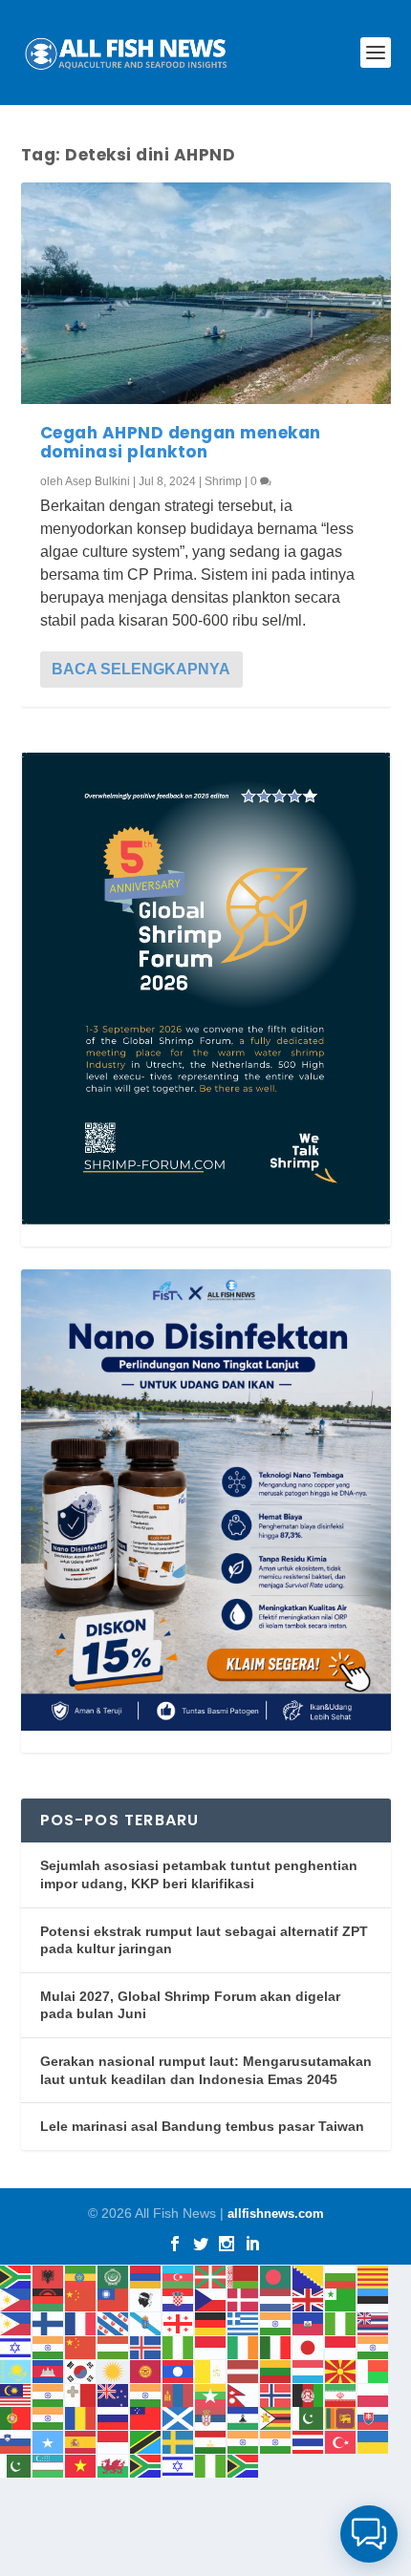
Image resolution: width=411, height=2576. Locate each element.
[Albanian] (49, 2276)
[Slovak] (374, 2418)
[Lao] (179, 2370)
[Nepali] (244, 2394)
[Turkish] (341, 2441)
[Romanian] (81, 2418)
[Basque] (211, 2276)
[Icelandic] (146, 2346)
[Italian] (276, 2346)
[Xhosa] (146, 2465)
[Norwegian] (276, 2394)
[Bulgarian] (341, 2276)
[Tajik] (211, 2441)
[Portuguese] (16, 2418)
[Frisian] (114, 2322)
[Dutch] (276, 2299)
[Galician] (146, 2322)
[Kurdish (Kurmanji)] (114, 2370)
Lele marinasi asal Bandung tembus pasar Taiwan (202, 2126)
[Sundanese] (114, 2441)
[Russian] (114, 2418)
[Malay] (16, 2394)
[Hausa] (341, 2322)
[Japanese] (309, 2346)
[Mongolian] (179, 2394)
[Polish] (374, 2394)
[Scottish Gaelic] (179, 2418)
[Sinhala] (341, 2418)
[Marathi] (146, 2394)
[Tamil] (244, 2441)
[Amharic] (81, 2276)
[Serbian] (211, 2418)
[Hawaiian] (374, 2322)
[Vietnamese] (81, 2465)
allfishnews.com (276, 2214)
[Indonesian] (211, 2346)
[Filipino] (16, 2322)
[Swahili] (146, 2441)
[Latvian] (244, 2370)
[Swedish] (179, 2441)
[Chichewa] (49, 2299)
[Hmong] (81, 2346)
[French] (81, 2322)
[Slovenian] (16, 2441)
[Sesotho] (244, 2418)
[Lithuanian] (276, 2370)
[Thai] (309, 2441)
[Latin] (211, 2370)
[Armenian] (146, 2276)
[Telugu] (276, 2441)
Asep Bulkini (97, 481)
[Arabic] (114, 2276)
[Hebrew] (16, 2346)
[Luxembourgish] (309, 2370)
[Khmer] (49, 2370)
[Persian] (341, 2394)
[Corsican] (146, 2299)
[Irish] (244, 2346)
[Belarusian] (244, 2276)
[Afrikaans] (16, 2276)
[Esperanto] (341, 2299)
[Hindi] (49, 2346)
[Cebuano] (16, 2299)
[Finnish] (49, 2322)
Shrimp (223, 481)
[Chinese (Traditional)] (114, 2299)
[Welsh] (114, 2465)
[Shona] (276, 2418)
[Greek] (244, 2322)
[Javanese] (341, 2346)
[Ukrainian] (374, 2441)
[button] (369, 2534)
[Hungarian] (114, 2346)
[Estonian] (374, 2299)
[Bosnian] (309, 2276)
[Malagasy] (374, 2370)
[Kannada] (374, 2346)
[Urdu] (16, 2465)
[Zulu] (244, 2465)
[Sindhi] (309, 2418)
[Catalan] (374, 2276)
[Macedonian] (341, 2370)
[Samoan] (146, 2418)
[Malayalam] (49, 2394)
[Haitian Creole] (309, 2322)
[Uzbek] (49, 2465)
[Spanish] (81, 2441)
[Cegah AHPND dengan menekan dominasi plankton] (206, 293)
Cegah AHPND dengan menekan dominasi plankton (181, 442)
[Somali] (49, 2441)
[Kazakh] (16, 2370)
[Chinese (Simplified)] (81, 2299)
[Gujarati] (276, 2322)
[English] (309, 2299)
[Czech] (211, 2299)
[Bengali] (276, 2276)
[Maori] (114, 2394)
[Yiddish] (179, 2465)
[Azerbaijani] (179, 2276)
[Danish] (244, 2299)
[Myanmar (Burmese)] (211, 2394)
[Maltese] (81, 2394)
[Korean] (81, 2370)
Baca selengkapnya (141, 669)
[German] (211, 2322)
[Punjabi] (49, 2418)
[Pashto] (309, 2394)
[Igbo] (179, 2346)
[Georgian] (179, 2322)
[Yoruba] (211, 2465)
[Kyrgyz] (146, 2370)
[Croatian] (179, 2299)
